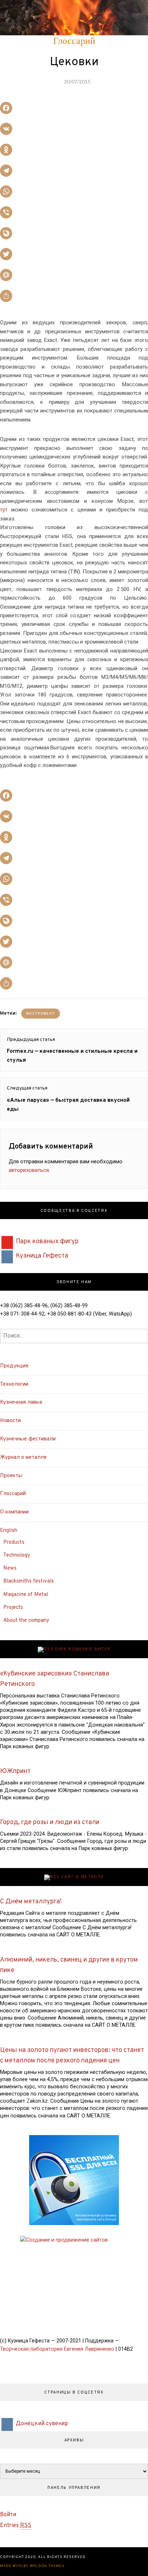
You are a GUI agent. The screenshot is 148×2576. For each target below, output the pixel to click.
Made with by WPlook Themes (32, 2566)
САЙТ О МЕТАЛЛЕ (82, 1877)
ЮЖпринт (15, 1771)
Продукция (14, 1366)
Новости (10, 1421)
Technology (17, 1555)
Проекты (11, 1476)
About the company (26, 1621)
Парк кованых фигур (83, 1649)
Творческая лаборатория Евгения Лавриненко (57, 2349)
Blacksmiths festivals (29, 1581)
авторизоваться (29, 1170)
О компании (14, 1512)
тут (4, 510)
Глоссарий (74, 41)
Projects (13, 1608)
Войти (8, 2515)
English (9, 1531)
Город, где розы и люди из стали (50, 1822)
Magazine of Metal (26, 1595)
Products (14, 1542)
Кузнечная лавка (21, 1402)
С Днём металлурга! (31, 1902)
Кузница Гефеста (74, 14)
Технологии (14, 1384)
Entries (16, 2526)
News (10, 1568)
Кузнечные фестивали (28, 1439)
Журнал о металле (23, 1458)
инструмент (41, 1014)
